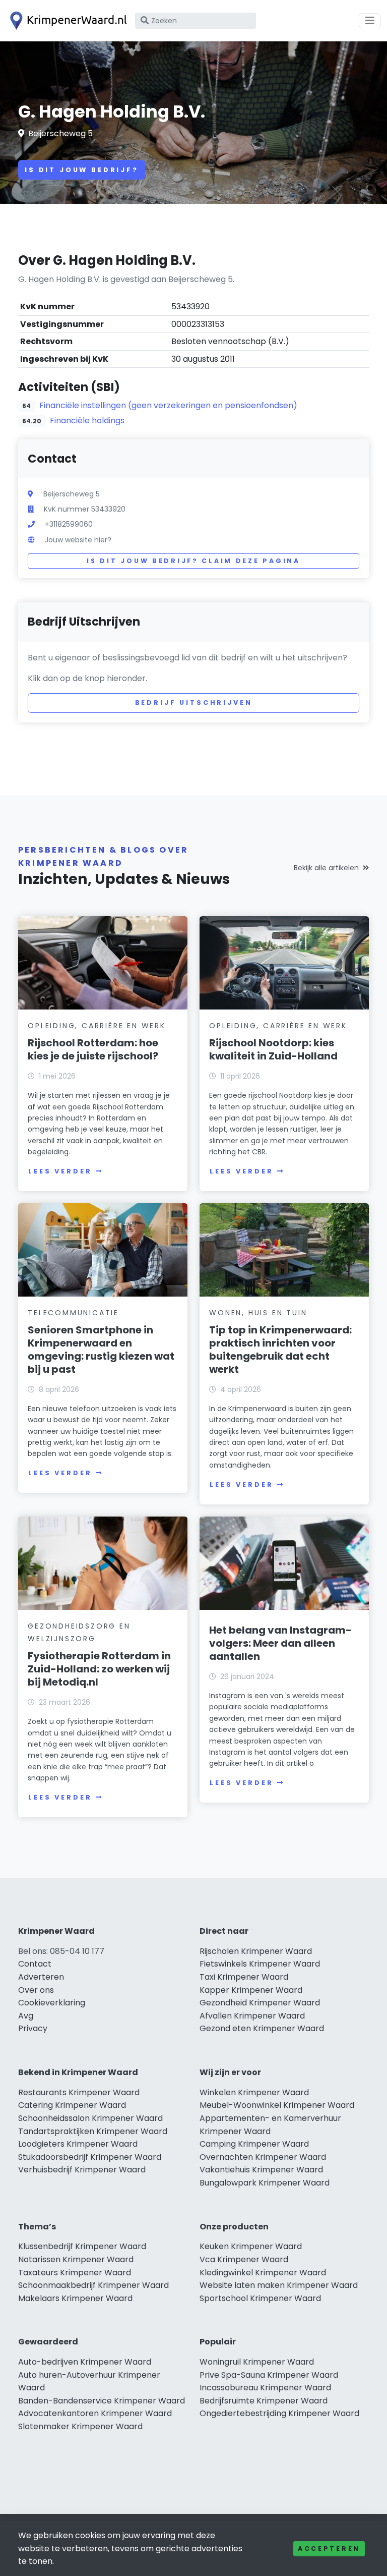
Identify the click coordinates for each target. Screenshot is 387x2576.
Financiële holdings (87, 421)
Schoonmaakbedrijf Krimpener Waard (93, 2285)
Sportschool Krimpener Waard (260, 2298)
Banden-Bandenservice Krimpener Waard (102, 2401)
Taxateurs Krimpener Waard (75, 2273)
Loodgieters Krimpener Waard (78, 2144)
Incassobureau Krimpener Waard (265, 2388)
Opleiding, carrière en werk (97, 1026)
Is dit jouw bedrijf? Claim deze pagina (193, 561)
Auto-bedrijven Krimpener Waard (85, 2362)
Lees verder (60, 1171)
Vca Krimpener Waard (244, 2259)
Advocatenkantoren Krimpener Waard (95, 2413)
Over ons (36, 1990)
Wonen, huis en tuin (258, 1313)
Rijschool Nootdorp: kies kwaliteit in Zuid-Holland (273, 1049)
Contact (35, 1964)
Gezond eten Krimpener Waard (262, 2028)
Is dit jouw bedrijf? (82, 170)
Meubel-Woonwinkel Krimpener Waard (277, 2105)
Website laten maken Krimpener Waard (279, 2285)
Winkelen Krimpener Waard (254, 2092)
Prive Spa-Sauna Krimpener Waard (269, 2375)
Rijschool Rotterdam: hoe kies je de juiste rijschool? (93, 1049)
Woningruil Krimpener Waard (257, 2362)
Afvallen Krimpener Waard (252, 2016)
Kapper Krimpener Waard (251, 1990)
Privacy (33, 2028)
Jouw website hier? (78, 540)
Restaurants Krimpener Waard (79, 2092)
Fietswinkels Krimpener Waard (260, 1964)
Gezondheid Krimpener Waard (260, 2003)
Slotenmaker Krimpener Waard (80, 2426)
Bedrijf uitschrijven (194, 703)
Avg (26, 2016)
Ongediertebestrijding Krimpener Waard (279, 2413)
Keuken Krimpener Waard (251, 2246)
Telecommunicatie (73, 1313)
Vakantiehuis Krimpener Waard (261, 2170)
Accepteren (329, 2549)
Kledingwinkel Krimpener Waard (263, 2273)
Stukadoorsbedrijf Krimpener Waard (90, 2157)
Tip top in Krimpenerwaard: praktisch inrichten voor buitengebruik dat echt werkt (280, 1350)
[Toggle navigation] (370, 21)
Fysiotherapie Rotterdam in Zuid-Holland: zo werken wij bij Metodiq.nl (99, 1669)
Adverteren (41, 1977)
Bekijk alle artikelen (326, 868)
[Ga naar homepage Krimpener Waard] (67, 21)
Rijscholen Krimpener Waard (256, 1951)
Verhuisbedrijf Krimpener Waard (82, 2170)
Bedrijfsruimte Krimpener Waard (264, 2401)
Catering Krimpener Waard (72, 2105)
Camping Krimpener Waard (254, 2144)
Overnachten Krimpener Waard (263, 2157)
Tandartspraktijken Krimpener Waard (93, 2131)
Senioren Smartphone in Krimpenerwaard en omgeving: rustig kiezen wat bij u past (101, 1350)
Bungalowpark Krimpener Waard (265, 2183)
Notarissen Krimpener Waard (76, 2259)
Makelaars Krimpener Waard (75, 2298)
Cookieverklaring (52, 2003)
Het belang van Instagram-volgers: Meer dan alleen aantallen (280, 1643)
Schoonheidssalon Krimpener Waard (90, 2118)
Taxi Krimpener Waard (244, 1977)
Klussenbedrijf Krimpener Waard (82, 2246)
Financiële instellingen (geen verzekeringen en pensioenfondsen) (168, 405)
